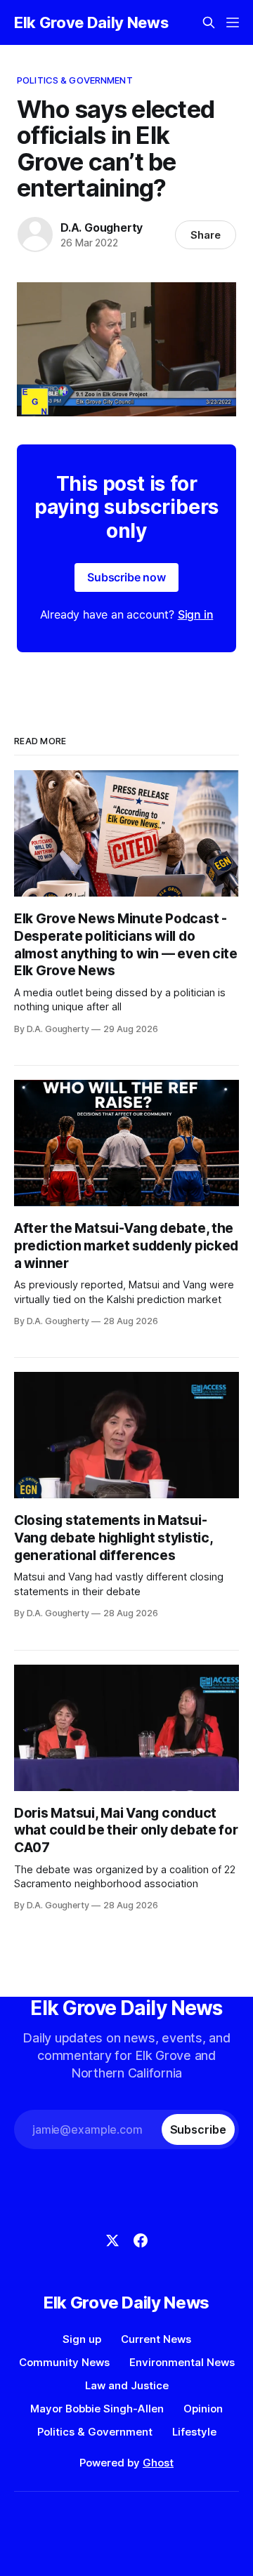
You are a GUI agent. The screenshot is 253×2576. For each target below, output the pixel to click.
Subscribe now (126, 577)
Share (206, 235)
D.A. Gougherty (102, 227)
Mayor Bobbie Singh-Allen (97, 2409)
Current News (156, 2339)
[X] (112, 2240)
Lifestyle (194, 2432)
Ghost (158, 2463)
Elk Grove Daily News (91, 22)
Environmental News (182, 2362)
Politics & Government (75, 80)
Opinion (203, 2409)
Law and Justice (127, 2385)
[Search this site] (209, 22)
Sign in (196, 614)
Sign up (82, 2339)
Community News (64, 2362)
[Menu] (233, 22)
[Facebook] (141, 2240)
